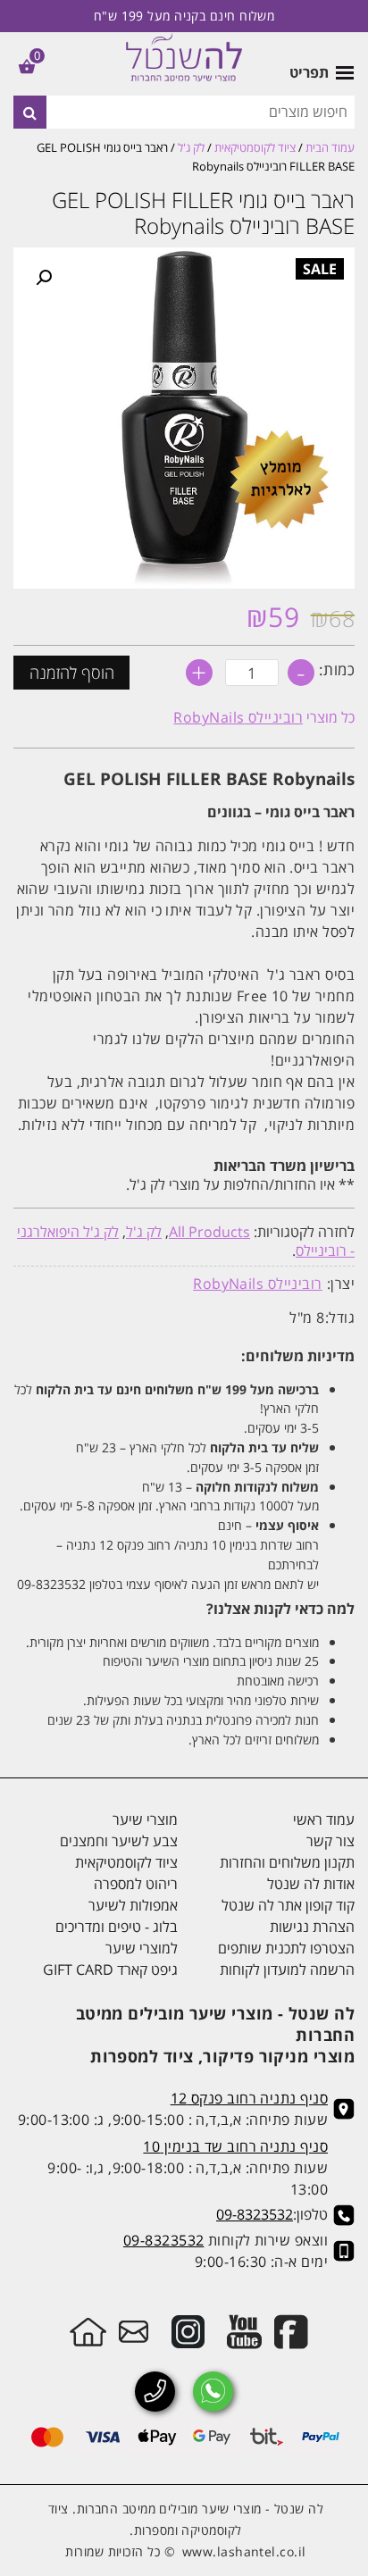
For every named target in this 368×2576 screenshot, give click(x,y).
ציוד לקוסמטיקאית (255, 147)
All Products (209, 1232)
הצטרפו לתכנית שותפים (286, 1948)
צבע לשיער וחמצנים (119, 1841)
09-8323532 (255, 2214)
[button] (44, 278)
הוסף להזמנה (72, 673)
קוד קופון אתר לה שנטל (288, 1905)
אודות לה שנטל (311, 1884)
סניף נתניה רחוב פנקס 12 (249, 2098)
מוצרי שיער (145, 1819)
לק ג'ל (191, 147)
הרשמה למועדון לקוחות (287, 1970)
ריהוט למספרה (136, 1884)
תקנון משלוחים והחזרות (287, 1862)
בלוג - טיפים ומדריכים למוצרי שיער (117, 1937)
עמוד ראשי (324, 1819)
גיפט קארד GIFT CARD (110, 1970)
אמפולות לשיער (133, 1905)
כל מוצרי (264, 717)
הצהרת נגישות (312, 1927)
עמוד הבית (330, 147)
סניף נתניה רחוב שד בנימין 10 (235, 2146)
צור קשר (330, 1841)
